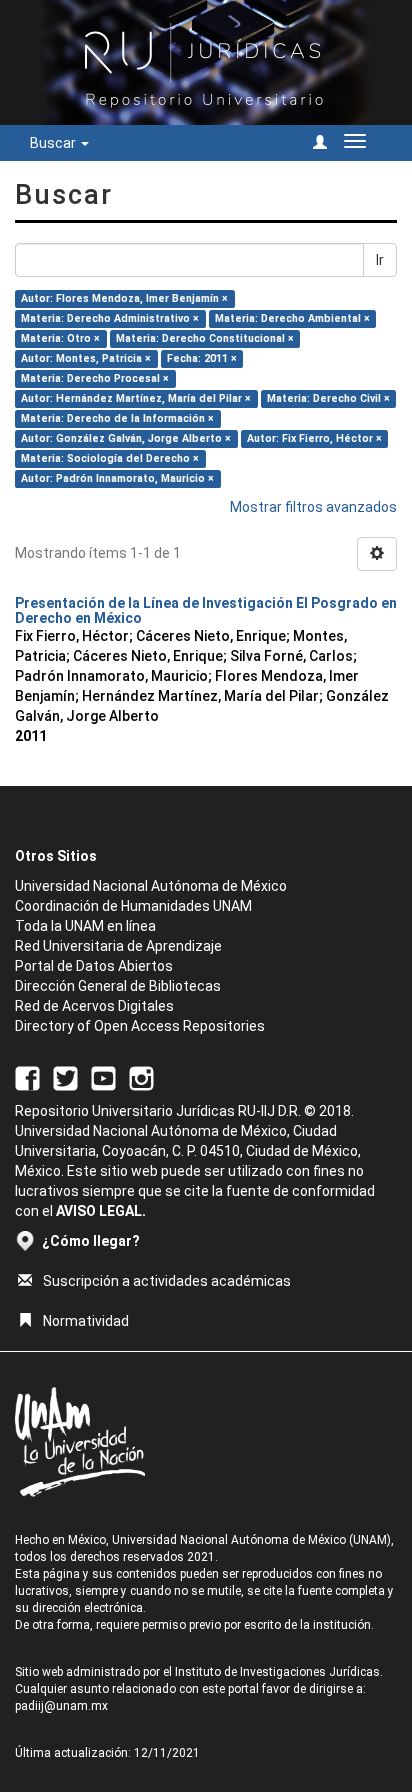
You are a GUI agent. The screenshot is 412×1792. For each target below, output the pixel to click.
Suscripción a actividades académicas (167, 1281)
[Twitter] (65, 1078)
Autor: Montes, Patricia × (86, 358)
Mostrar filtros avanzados (313, 507)
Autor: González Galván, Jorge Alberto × (126, 438)
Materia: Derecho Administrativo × (110, 318)
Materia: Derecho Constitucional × (205, 338)
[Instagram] (141, 1078)
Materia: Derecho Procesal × (95, 378)
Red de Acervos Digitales (94, 1006)
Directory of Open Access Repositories (140, 1026)
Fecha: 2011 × (202, 358)
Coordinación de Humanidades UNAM (133, 906)
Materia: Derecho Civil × (328, 398)
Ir (380, 260)
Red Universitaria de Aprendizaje (118, 946)
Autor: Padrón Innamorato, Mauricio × (117, 478)
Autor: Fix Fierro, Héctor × (314, 438)
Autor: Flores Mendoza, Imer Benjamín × (124, 298)
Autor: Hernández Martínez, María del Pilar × (136, 398)
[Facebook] (27, 1078)
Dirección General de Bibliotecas (118, 986)
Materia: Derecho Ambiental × (292, 318)
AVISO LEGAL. (101, 1211)
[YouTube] (103, 1078)
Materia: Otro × (60, 338)
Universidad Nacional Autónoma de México (151, 886)
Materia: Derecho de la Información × (117, 418)
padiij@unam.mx (61, 1706)
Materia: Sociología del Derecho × (110, 458)
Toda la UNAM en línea (85, 926)
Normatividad (86, 1321)
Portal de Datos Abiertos (94, 966)
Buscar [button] (54, 143)
